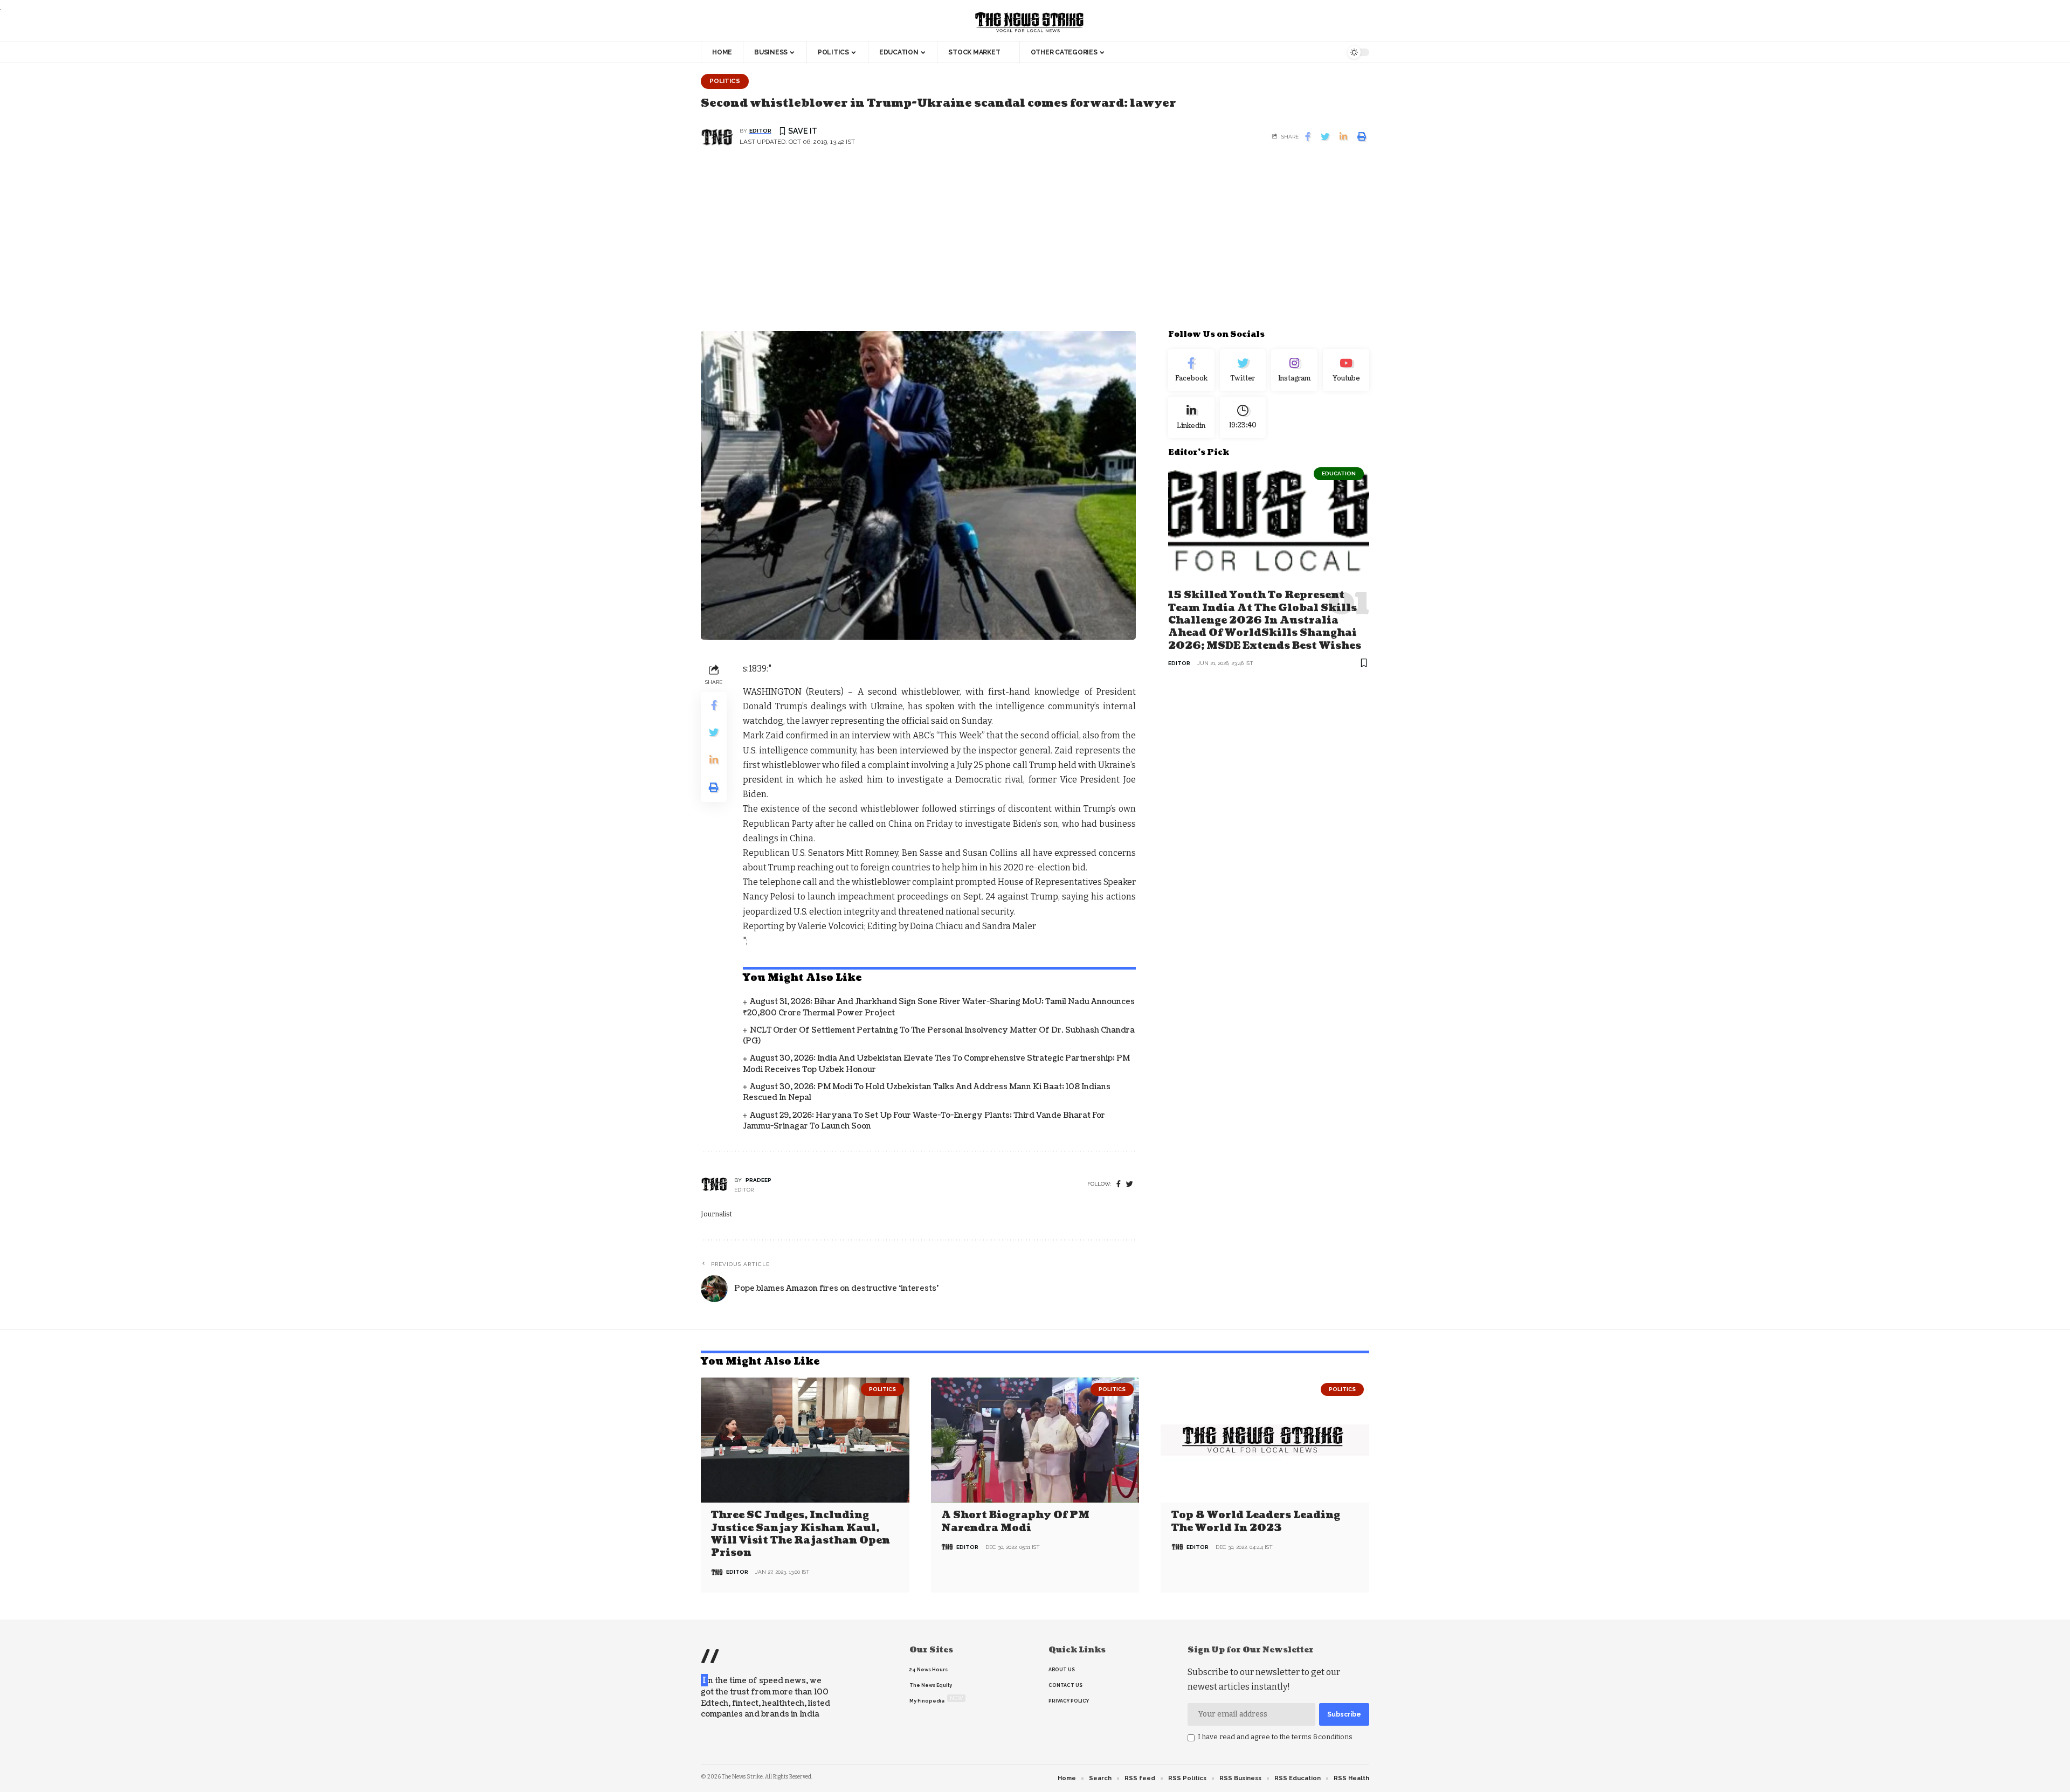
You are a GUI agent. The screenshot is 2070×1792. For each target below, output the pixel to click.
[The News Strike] (1030, 23)
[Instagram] (1294, 370)
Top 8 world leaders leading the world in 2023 (1256, 1521)
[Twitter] (1243, 370)
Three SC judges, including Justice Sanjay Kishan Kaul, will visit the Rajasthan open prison (801, 1534)
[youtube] (1346, 370)
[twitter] (1130, 1184)
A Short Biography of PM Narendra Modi (1015, 1521)
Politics (725, 81)
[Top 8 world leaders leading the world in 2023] (1265, 1440)
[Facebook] (1119, 1184)
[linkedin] (1191, 417)
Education (1339, 473)
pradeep (758, 1180)
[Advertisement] (1035, 245)
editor (760, 131)
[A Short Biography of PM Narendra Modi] (1035, 1440)
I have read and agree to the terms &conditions (1275, 1737)
